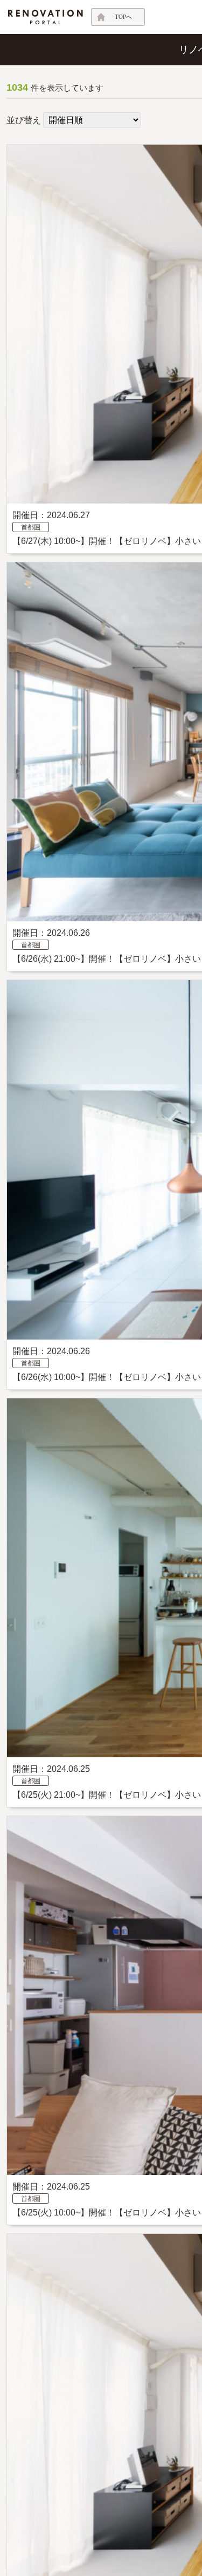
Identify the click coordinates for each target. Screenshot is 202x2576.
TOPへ (123, 17)
